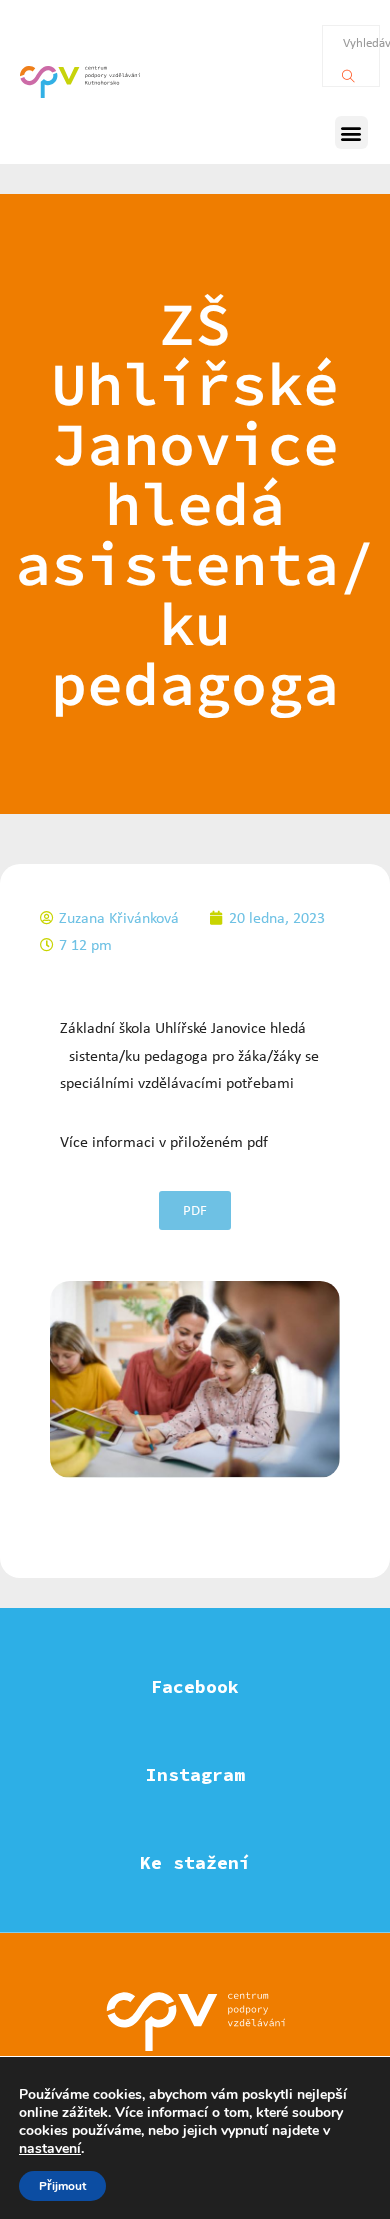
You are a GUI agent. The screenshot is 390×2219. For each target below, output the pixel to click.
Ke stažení (195, 1862)
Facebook (195, 1686)
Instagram (195, 1774)
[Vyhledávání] (348, 71)
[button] (351, 132)
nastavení (50, 2149)
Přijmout (62, 2186)
